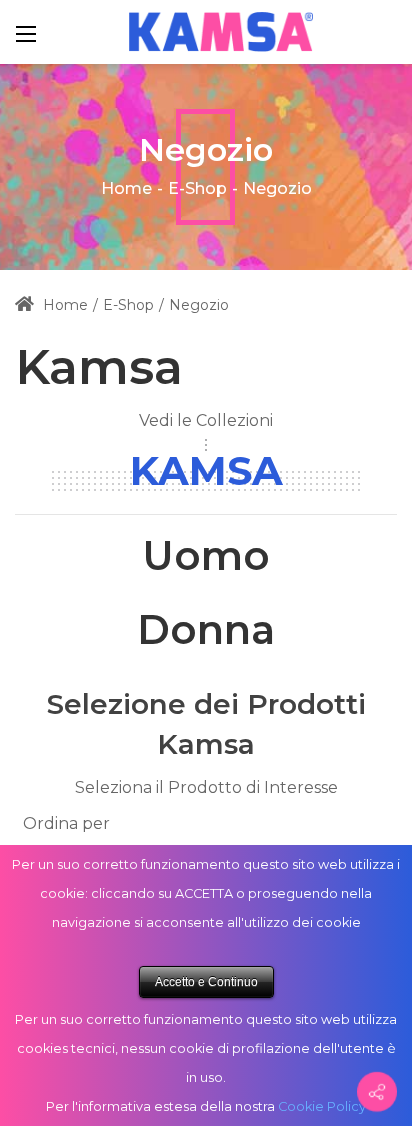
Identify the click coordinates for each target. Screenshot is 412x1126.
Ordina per (66, 823)
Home (126, 188)
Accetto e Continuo (206, 982)
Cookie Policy (322, 1106)
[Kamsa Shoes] (221, 31)
